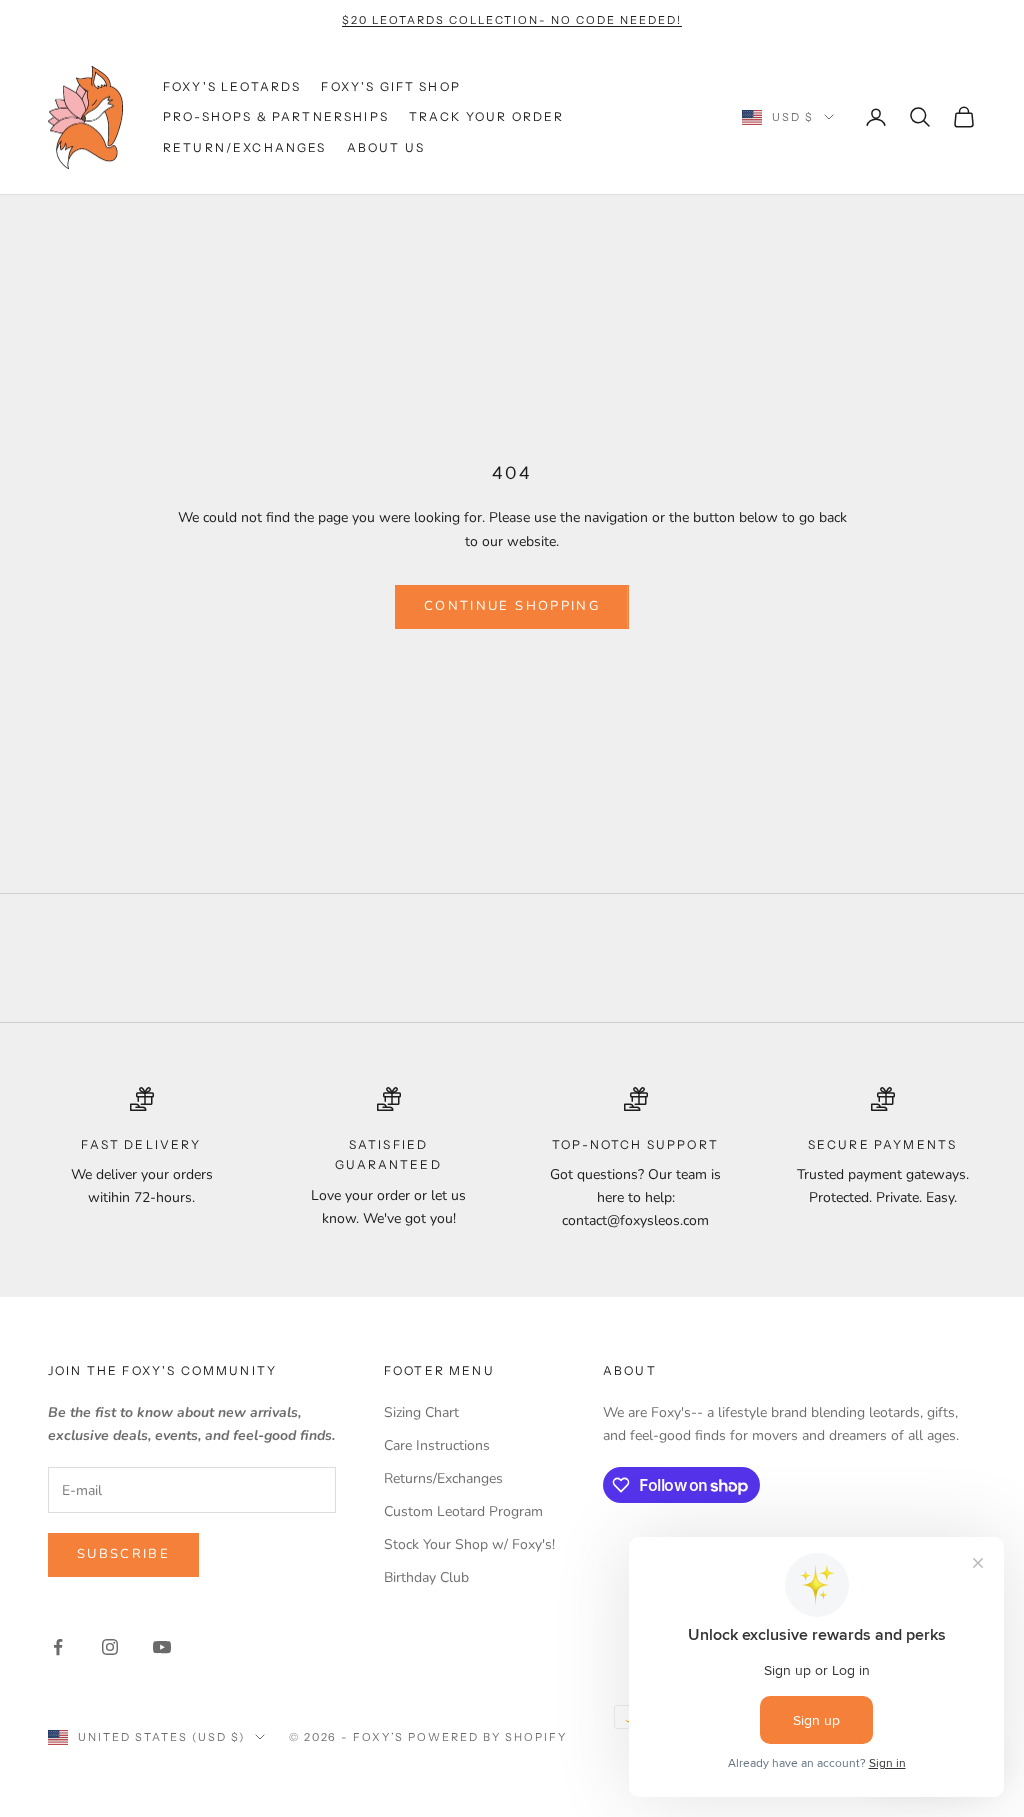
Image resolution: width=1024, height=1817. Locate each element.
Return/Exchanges (245, 147)
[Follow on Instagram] (110, 1647)
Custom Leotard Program (463, 1511)
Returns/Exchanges (443, 1478)
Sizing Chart (421, 1412)
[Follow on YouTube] (162, 1647)
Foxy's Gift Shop (391, 86)
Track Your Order (487, 116)
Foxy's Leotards (232, 86)
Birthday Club (426, 1577)
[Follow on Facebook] (58, 1647)
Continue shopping (512, 606)
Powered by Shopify (487, 1737)
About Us (386, 147)
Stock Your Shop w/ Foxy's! (469, 1544)
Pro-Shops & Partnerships (276, 116)
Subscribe (123, 1554)
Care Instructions (437, 1445)
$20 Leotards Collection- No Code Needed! (511, 20)
